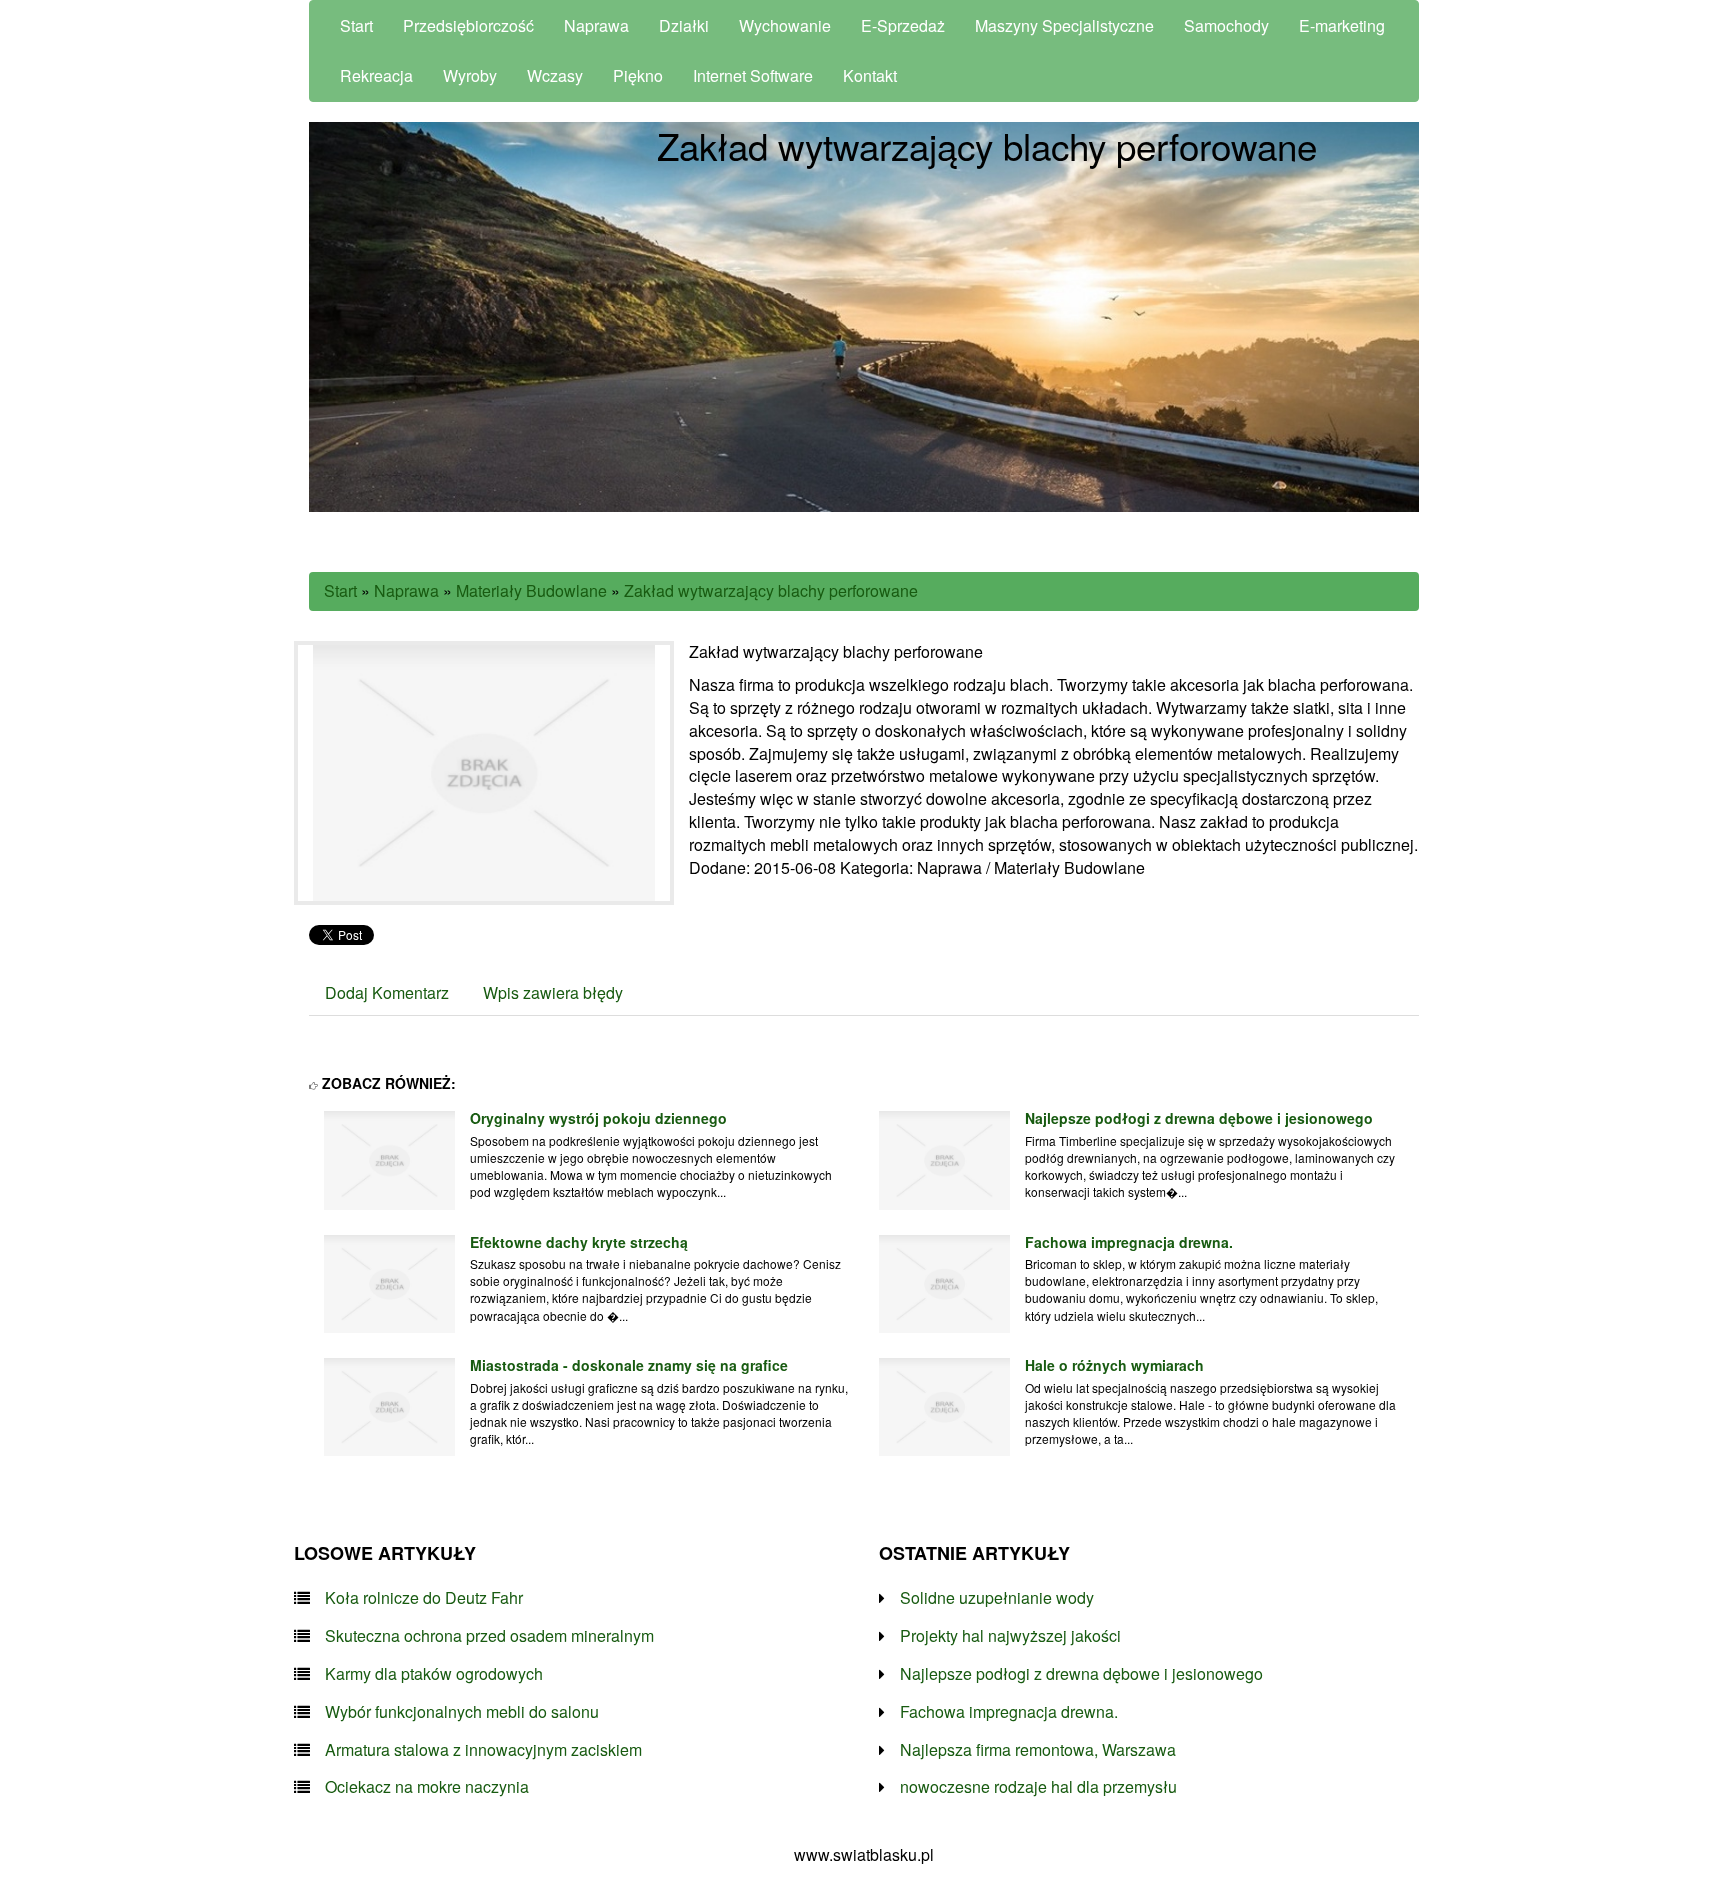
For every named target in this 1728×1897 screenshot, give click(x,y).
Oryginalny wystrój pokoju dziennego (598, 1118)
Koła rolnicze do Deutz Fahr (424, 1598)
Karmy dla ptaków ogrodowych (434, 1674)
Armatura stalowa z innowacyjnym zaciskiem (483, 1750)
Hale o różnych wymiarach (1114, 1365)
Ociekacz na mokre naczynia (427, 1787)
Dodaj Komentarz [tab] (387, 992)
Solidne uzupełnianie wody (997, 1598)
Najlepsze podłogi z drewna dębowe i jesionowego (1199, 1118)
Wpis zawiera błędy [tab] (553, 992)
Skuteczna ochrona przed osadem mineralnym (489, 1636)
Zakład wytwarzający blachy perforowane (771, 590)
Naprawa (406, 590)
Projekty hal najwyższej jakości (1010, 1636)
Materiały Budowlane (531, 590)
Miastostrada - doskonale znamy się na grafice (629, 1365)
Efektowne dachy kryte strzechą (579, 1242)
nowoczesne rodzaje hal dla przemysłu (1038, 1787)
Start (340, 590)
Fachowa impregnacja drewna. (1129, 1242)
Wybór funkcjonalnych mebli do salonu (462, 1712)
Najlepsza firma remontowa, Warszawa (1038, 1750)
